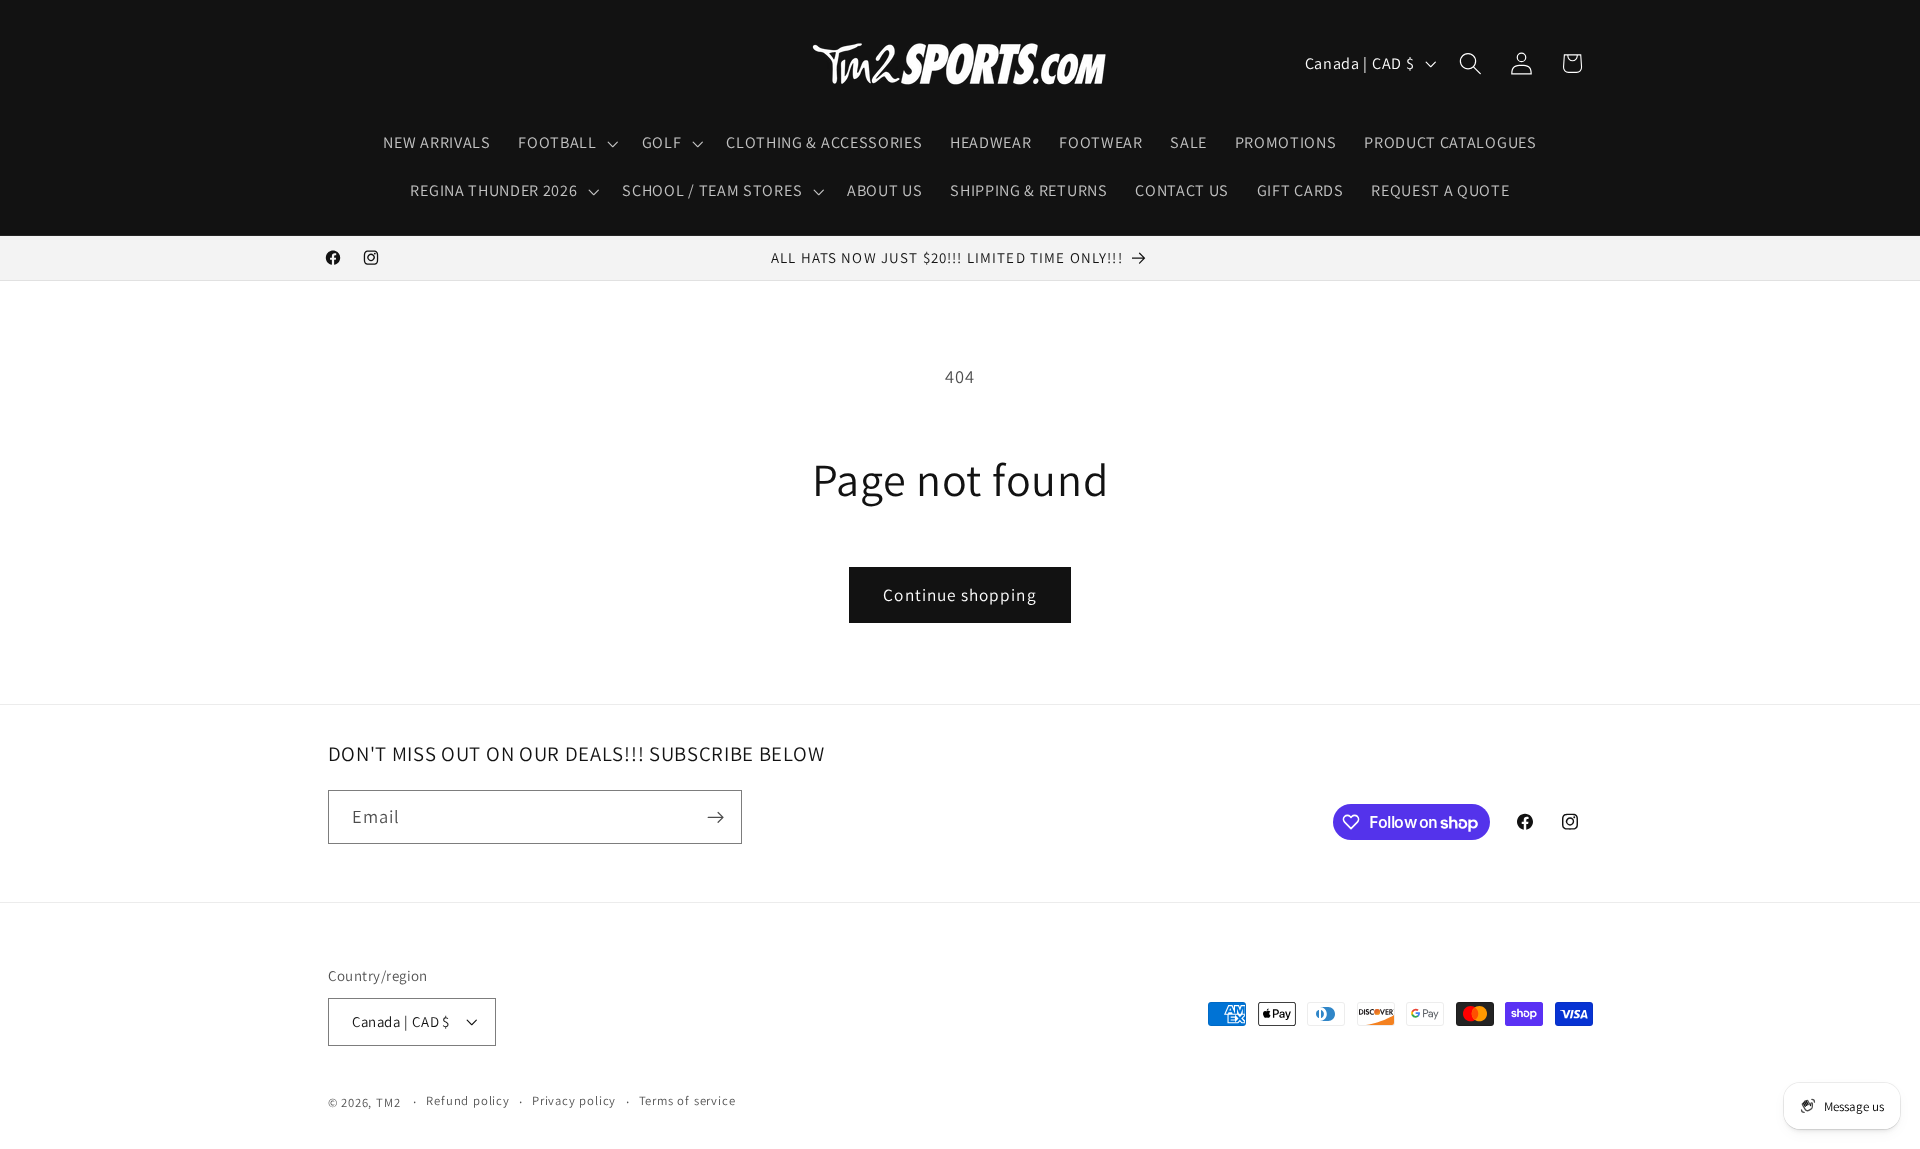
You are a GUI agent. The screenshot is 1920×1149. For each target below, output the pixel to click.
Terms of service (687, 1101)
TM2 (388, 1102)
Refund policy (467, 1101)
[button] (565, 143)
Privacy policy (574, 1101)
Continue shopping (960, 594)
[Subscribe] (715, 818)
